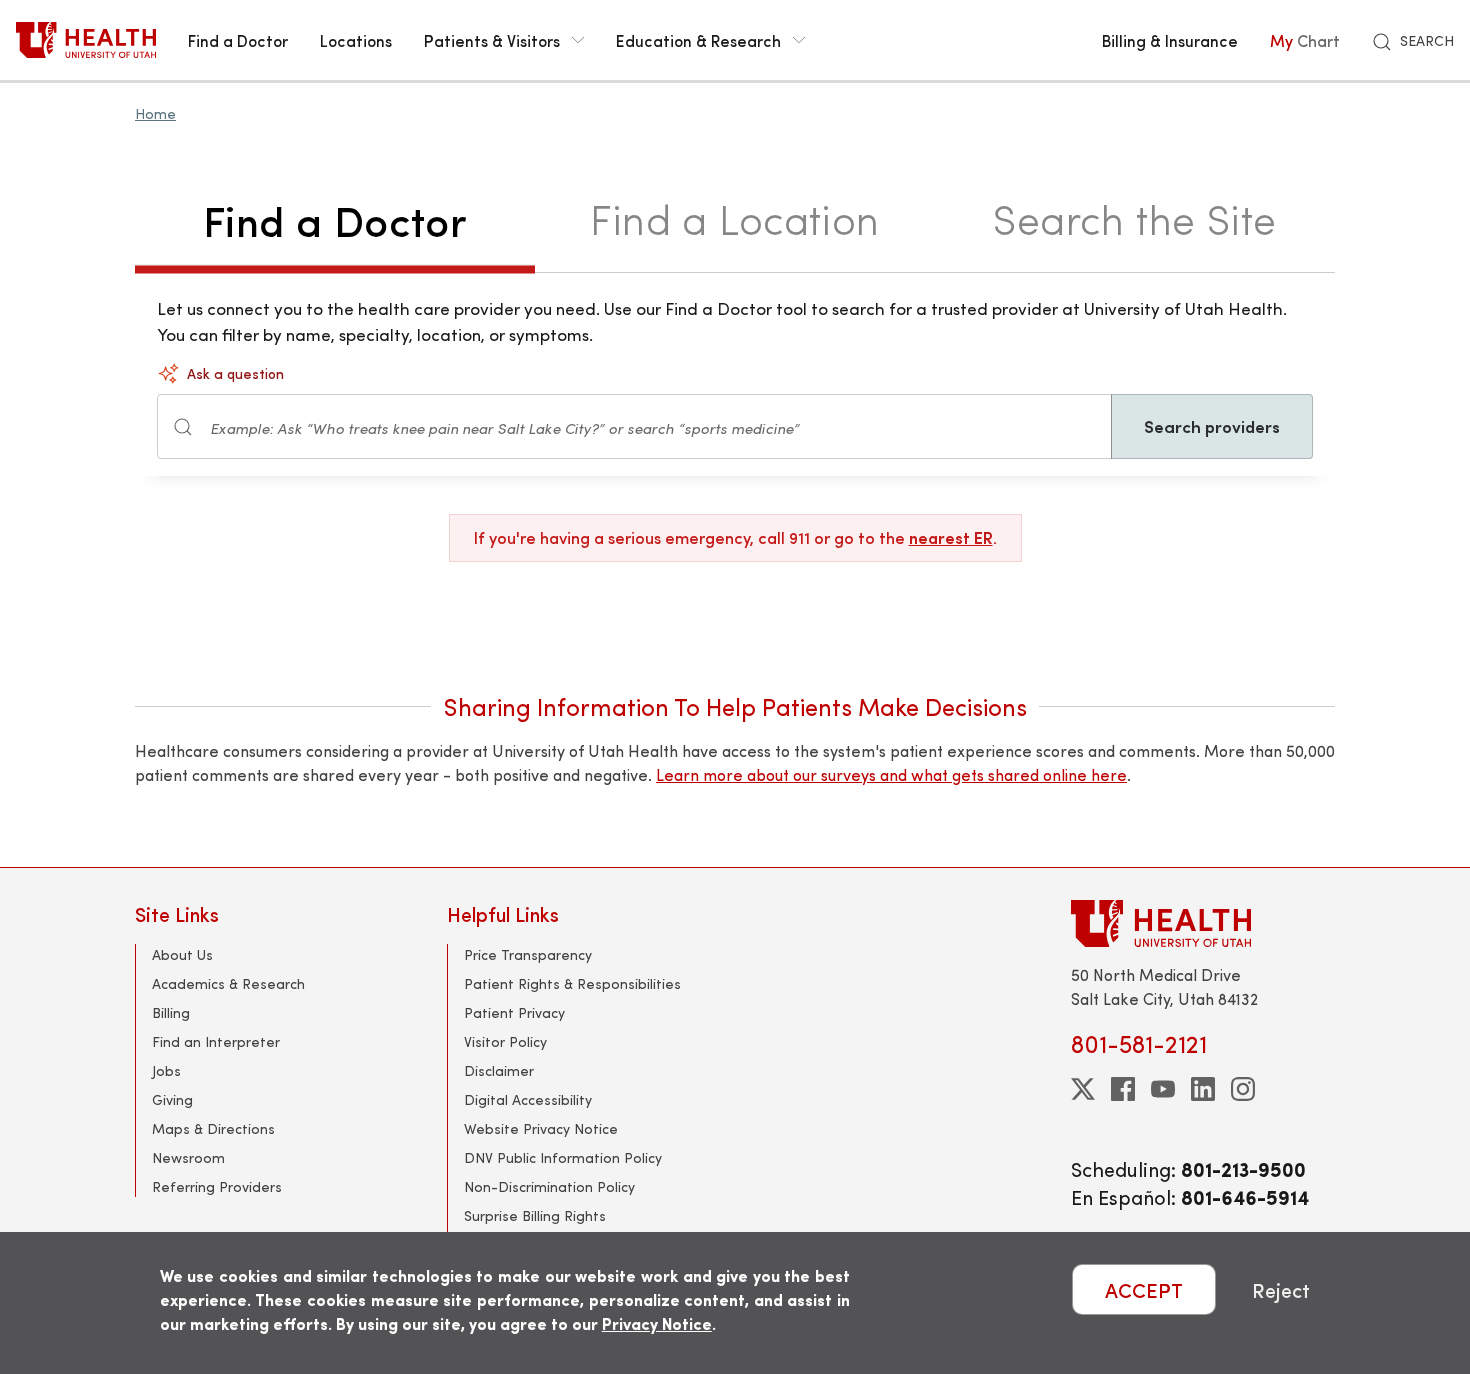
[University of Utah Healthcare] (1203, 923)
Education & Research (698, 40)
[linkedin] (1203, 1089)
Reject (1281, 1289)
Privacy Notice (657, 1323)
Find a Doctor (238, 40)
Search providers (1212, 426)
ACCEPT (1144, 1289)
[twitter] (1083, 1089)
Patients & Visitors (492, 40)
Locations (356, 40)
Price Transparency (528, 954)
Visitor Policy (505, 1041)
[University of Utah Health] (86, 40)
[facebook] (1123, 1089)
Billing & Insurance (1170, 40)
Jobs (166, 1070)
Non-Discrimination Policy (549, 1186)
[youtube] (1163, 1089)
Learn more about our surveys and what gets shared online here (891, 774)
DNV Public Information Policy (563, 1157)
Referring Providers (217, 1186)
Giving (172, 1099)
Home (155, 113)
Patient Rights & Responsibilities (572, 983)
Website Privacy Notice (541, 1128)
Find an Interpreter (216, 1041)
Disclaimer (499, 1070)
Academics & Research (228, 983)
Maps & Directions (213, 1128)
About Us (182, 954)
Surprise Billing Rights (535, 1215)
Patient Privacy (514, 1012)
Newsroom (188, 1157)
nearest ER (951, 537)
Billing (171, 1012)
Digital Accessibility (528, 1099)
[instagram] (1243, 1089)
